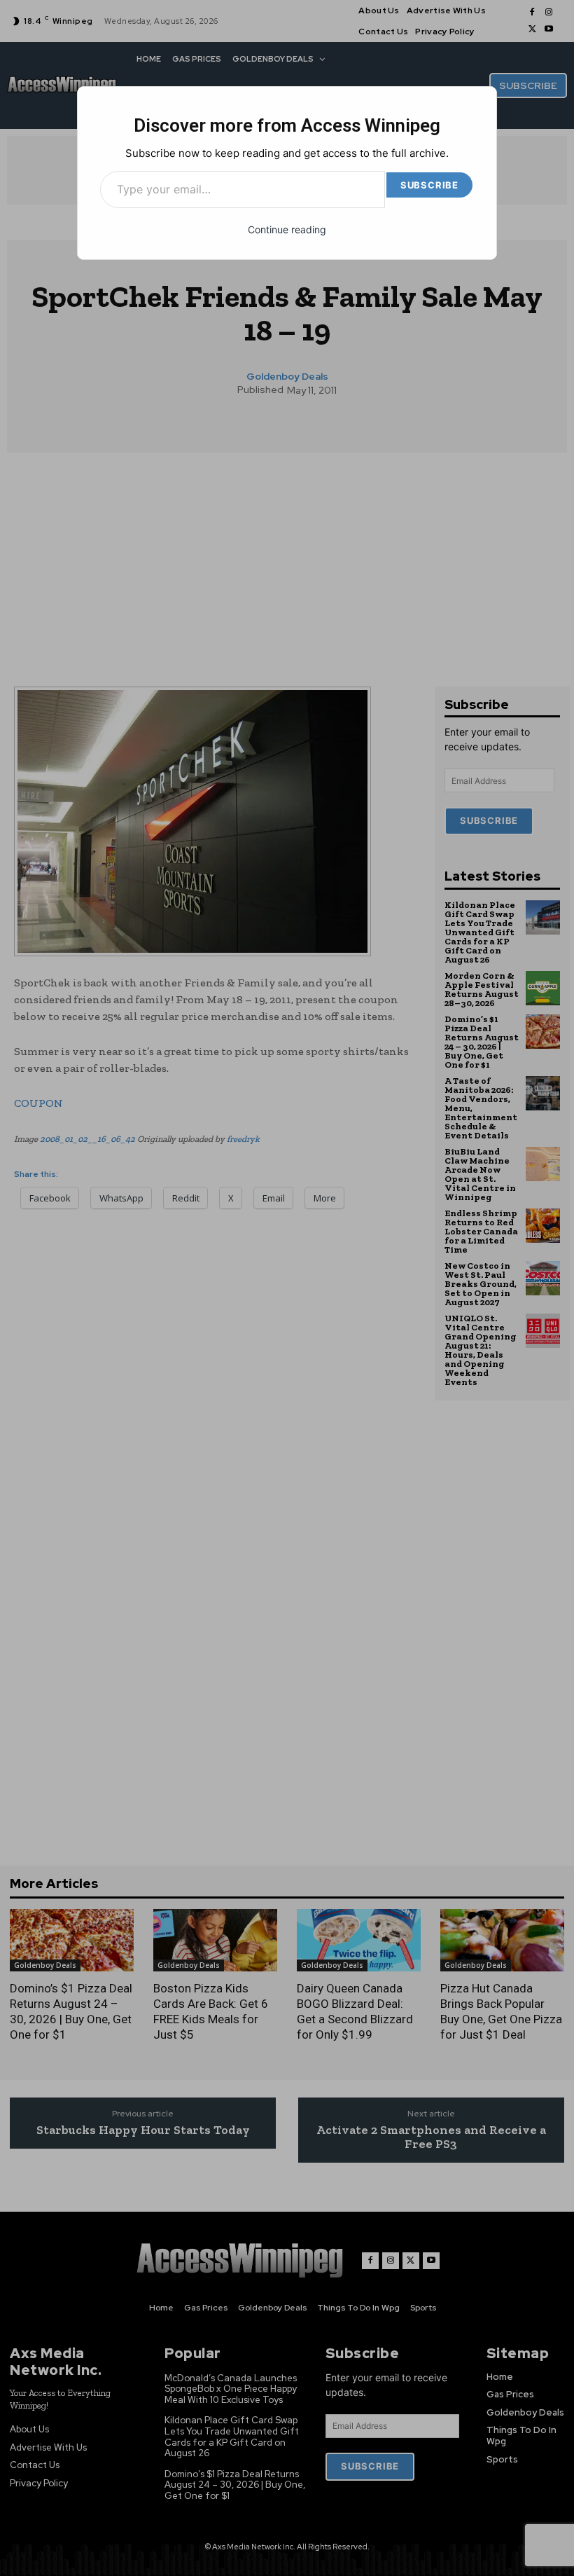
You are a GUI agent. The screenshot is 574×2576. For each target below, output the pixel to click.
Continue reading (287, 229)
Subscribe (429, 185)
